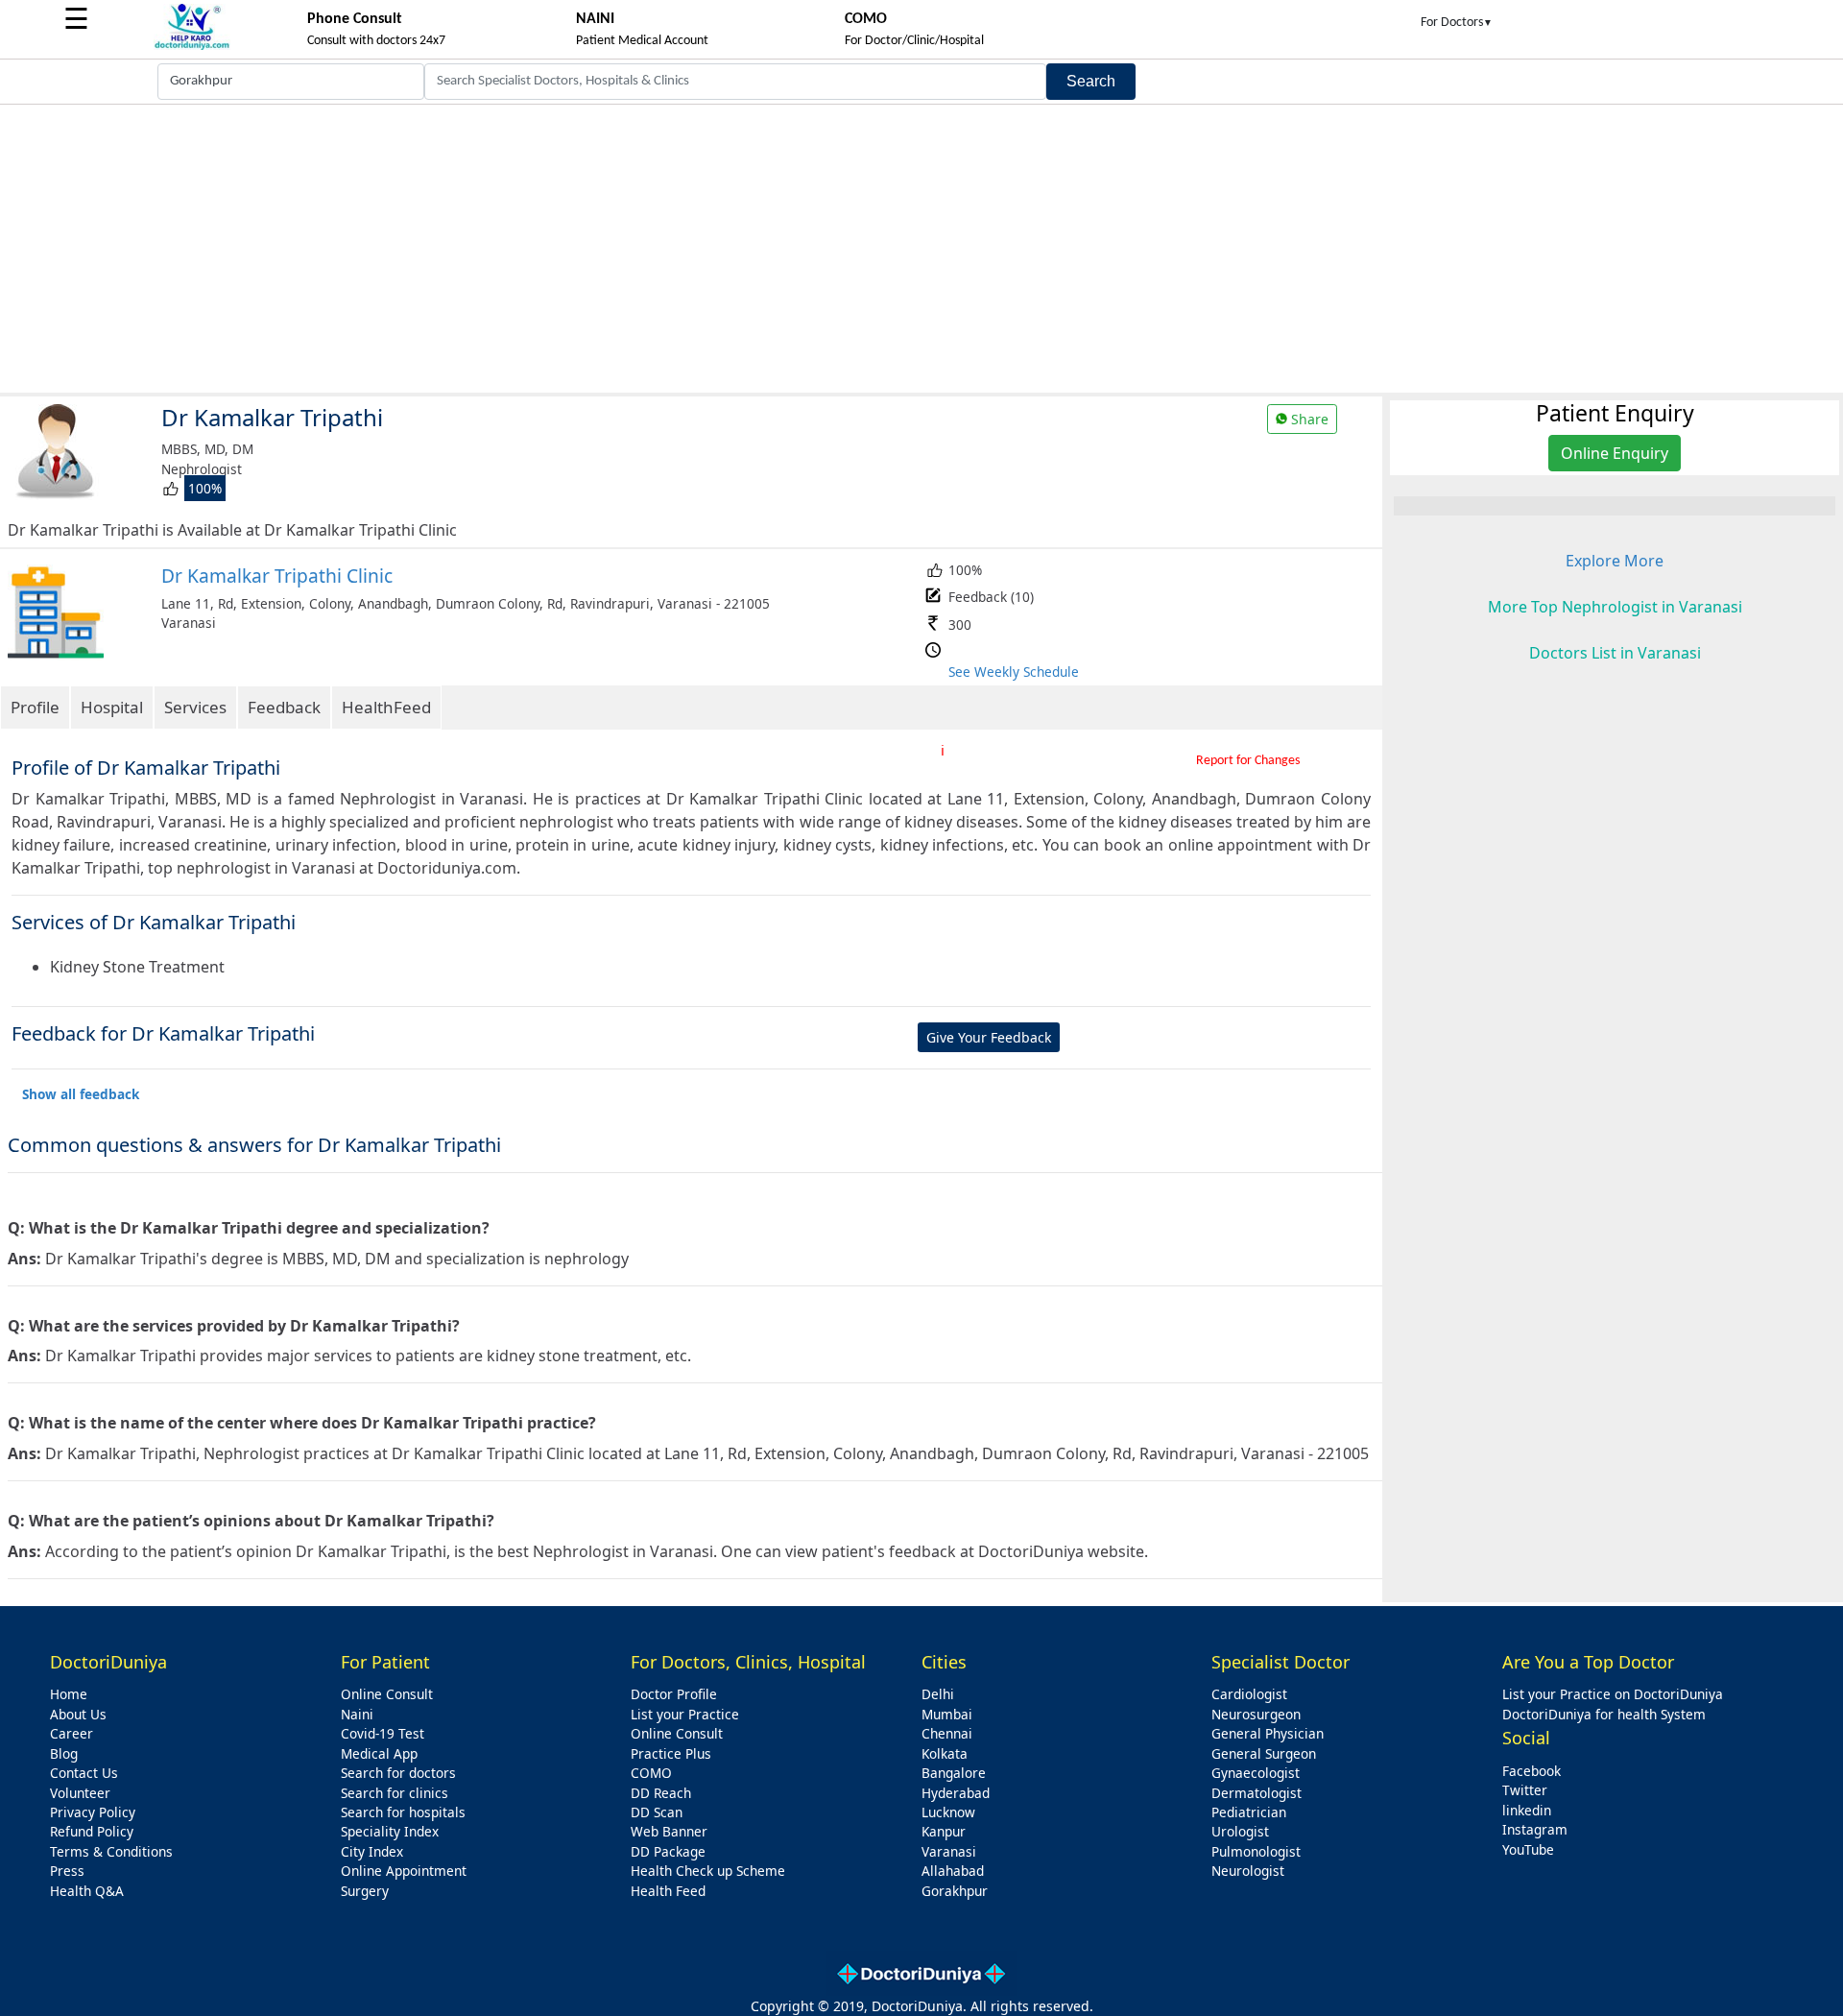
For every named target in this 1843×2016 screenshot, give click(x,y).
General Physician (1268, 1733)
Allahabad (953, 1871)
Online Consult (387, 1694)
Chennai (947, 1733)
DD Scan (657, 1812)
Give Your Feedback (989, 1037)
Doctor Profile (674, 1694)
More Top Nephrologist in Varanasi (1615, 607)
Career (72, 1733)
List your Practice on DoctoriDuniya (1613, 1694)
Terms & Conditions (111, 1851)
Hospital (112, 707)
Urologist (1240, 1831)
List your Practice (685, 1714)
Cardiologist (1249, 1694)
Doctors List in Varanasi (1615, 653)
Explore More (1615, 561)
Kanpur (944, 1831)
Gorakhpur (955, 1891)
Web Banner (669, 1831)
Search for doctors (398, 1773)
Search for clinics (395, 1793)
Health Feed (668, 1891)
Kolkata (945, 1753)
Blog (64, 1753)
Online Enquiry (1615, 453)
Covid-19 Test (383, 1733)
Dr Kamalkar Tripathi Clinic (277, 576)
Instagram (1535, 1829)
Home (69, 1694)
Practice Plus (671, 1753)
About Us (78, 1714)
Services (195, 707)
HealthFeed (386, 707)
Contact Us (84, 1773)
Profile (35, 707)
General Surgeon (1264, 1753)
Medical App (379, 1753)
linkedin (1527, 1810)
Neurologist (1248, 1871)
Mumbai (947, 1714)
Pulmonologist (1256, 1851)
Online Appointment (404, 1871)
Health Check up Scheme (708, 1871)
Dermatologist (1257, 1793)
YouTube (1528, 1849)
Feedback (284, 707)
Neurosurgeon (1256, 1714)
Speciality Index (390, 1831)
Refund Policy (92, 1831)
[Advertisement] (921, 249)
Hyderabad (956, 1793)
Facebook (1532, 1771)
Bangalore (954, 1773)
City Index (372, 1851)
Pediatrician (1249, 1812)
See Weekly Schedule (1014, 672)
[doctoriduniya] (192, 47)
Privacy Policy (93, 1812)
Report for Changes (1248, 761)
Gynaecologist (1256, 1773)
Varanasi (949, 1851)
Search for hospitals (403, 1812)
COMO (651, 1773)
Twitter (1525, 1790)
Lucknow (948, 1812)
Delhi (938, 1694)
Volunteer (80, 1793)
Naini (357, 1714)
